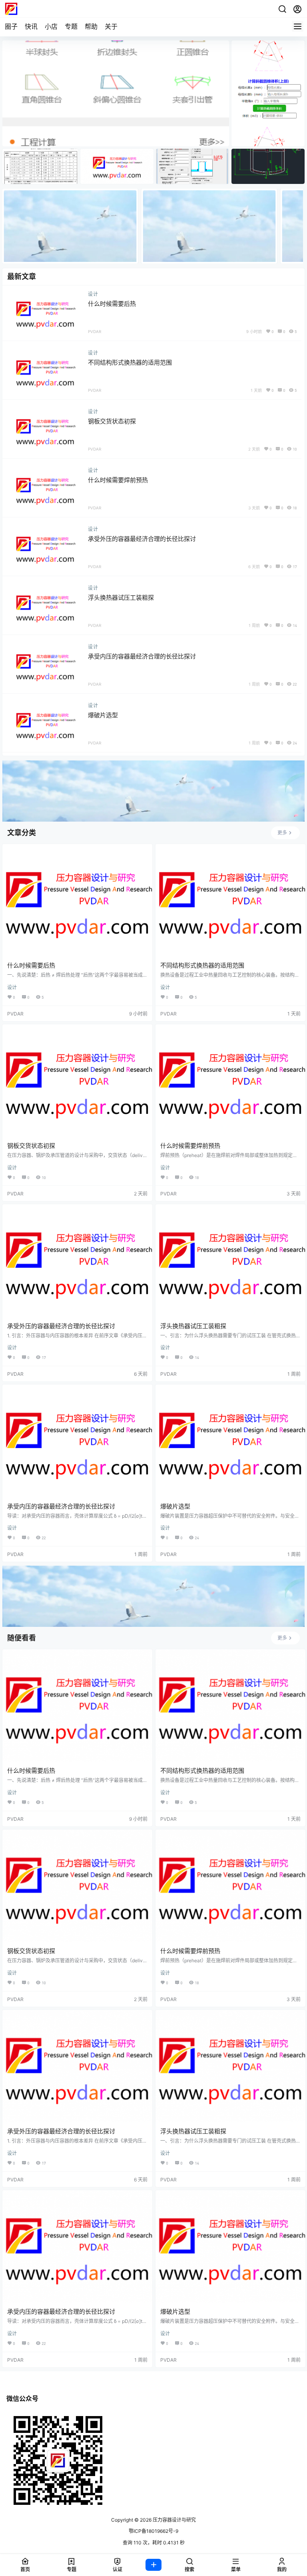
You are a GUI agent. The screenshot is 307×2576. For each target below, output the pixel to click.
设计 (93, 294)
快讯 (31, 26)
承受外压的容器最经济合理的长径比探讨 (142, 539)
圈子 (11, 26)
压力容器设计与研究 (174, 2520)
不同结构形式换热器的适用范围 (130, 362)
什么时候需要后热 (112, 304)
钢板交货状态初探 (112, 421)
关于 (111, 26)
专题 (71, 26)
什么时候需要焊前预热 (118, 480)
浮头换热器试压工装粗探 (121, 598)
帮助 (91, 26)
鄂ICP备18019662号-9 (153, 2531)
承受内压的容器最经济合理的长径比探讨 (142, 656)
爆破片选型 (103, 715)
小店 (51, 26)
